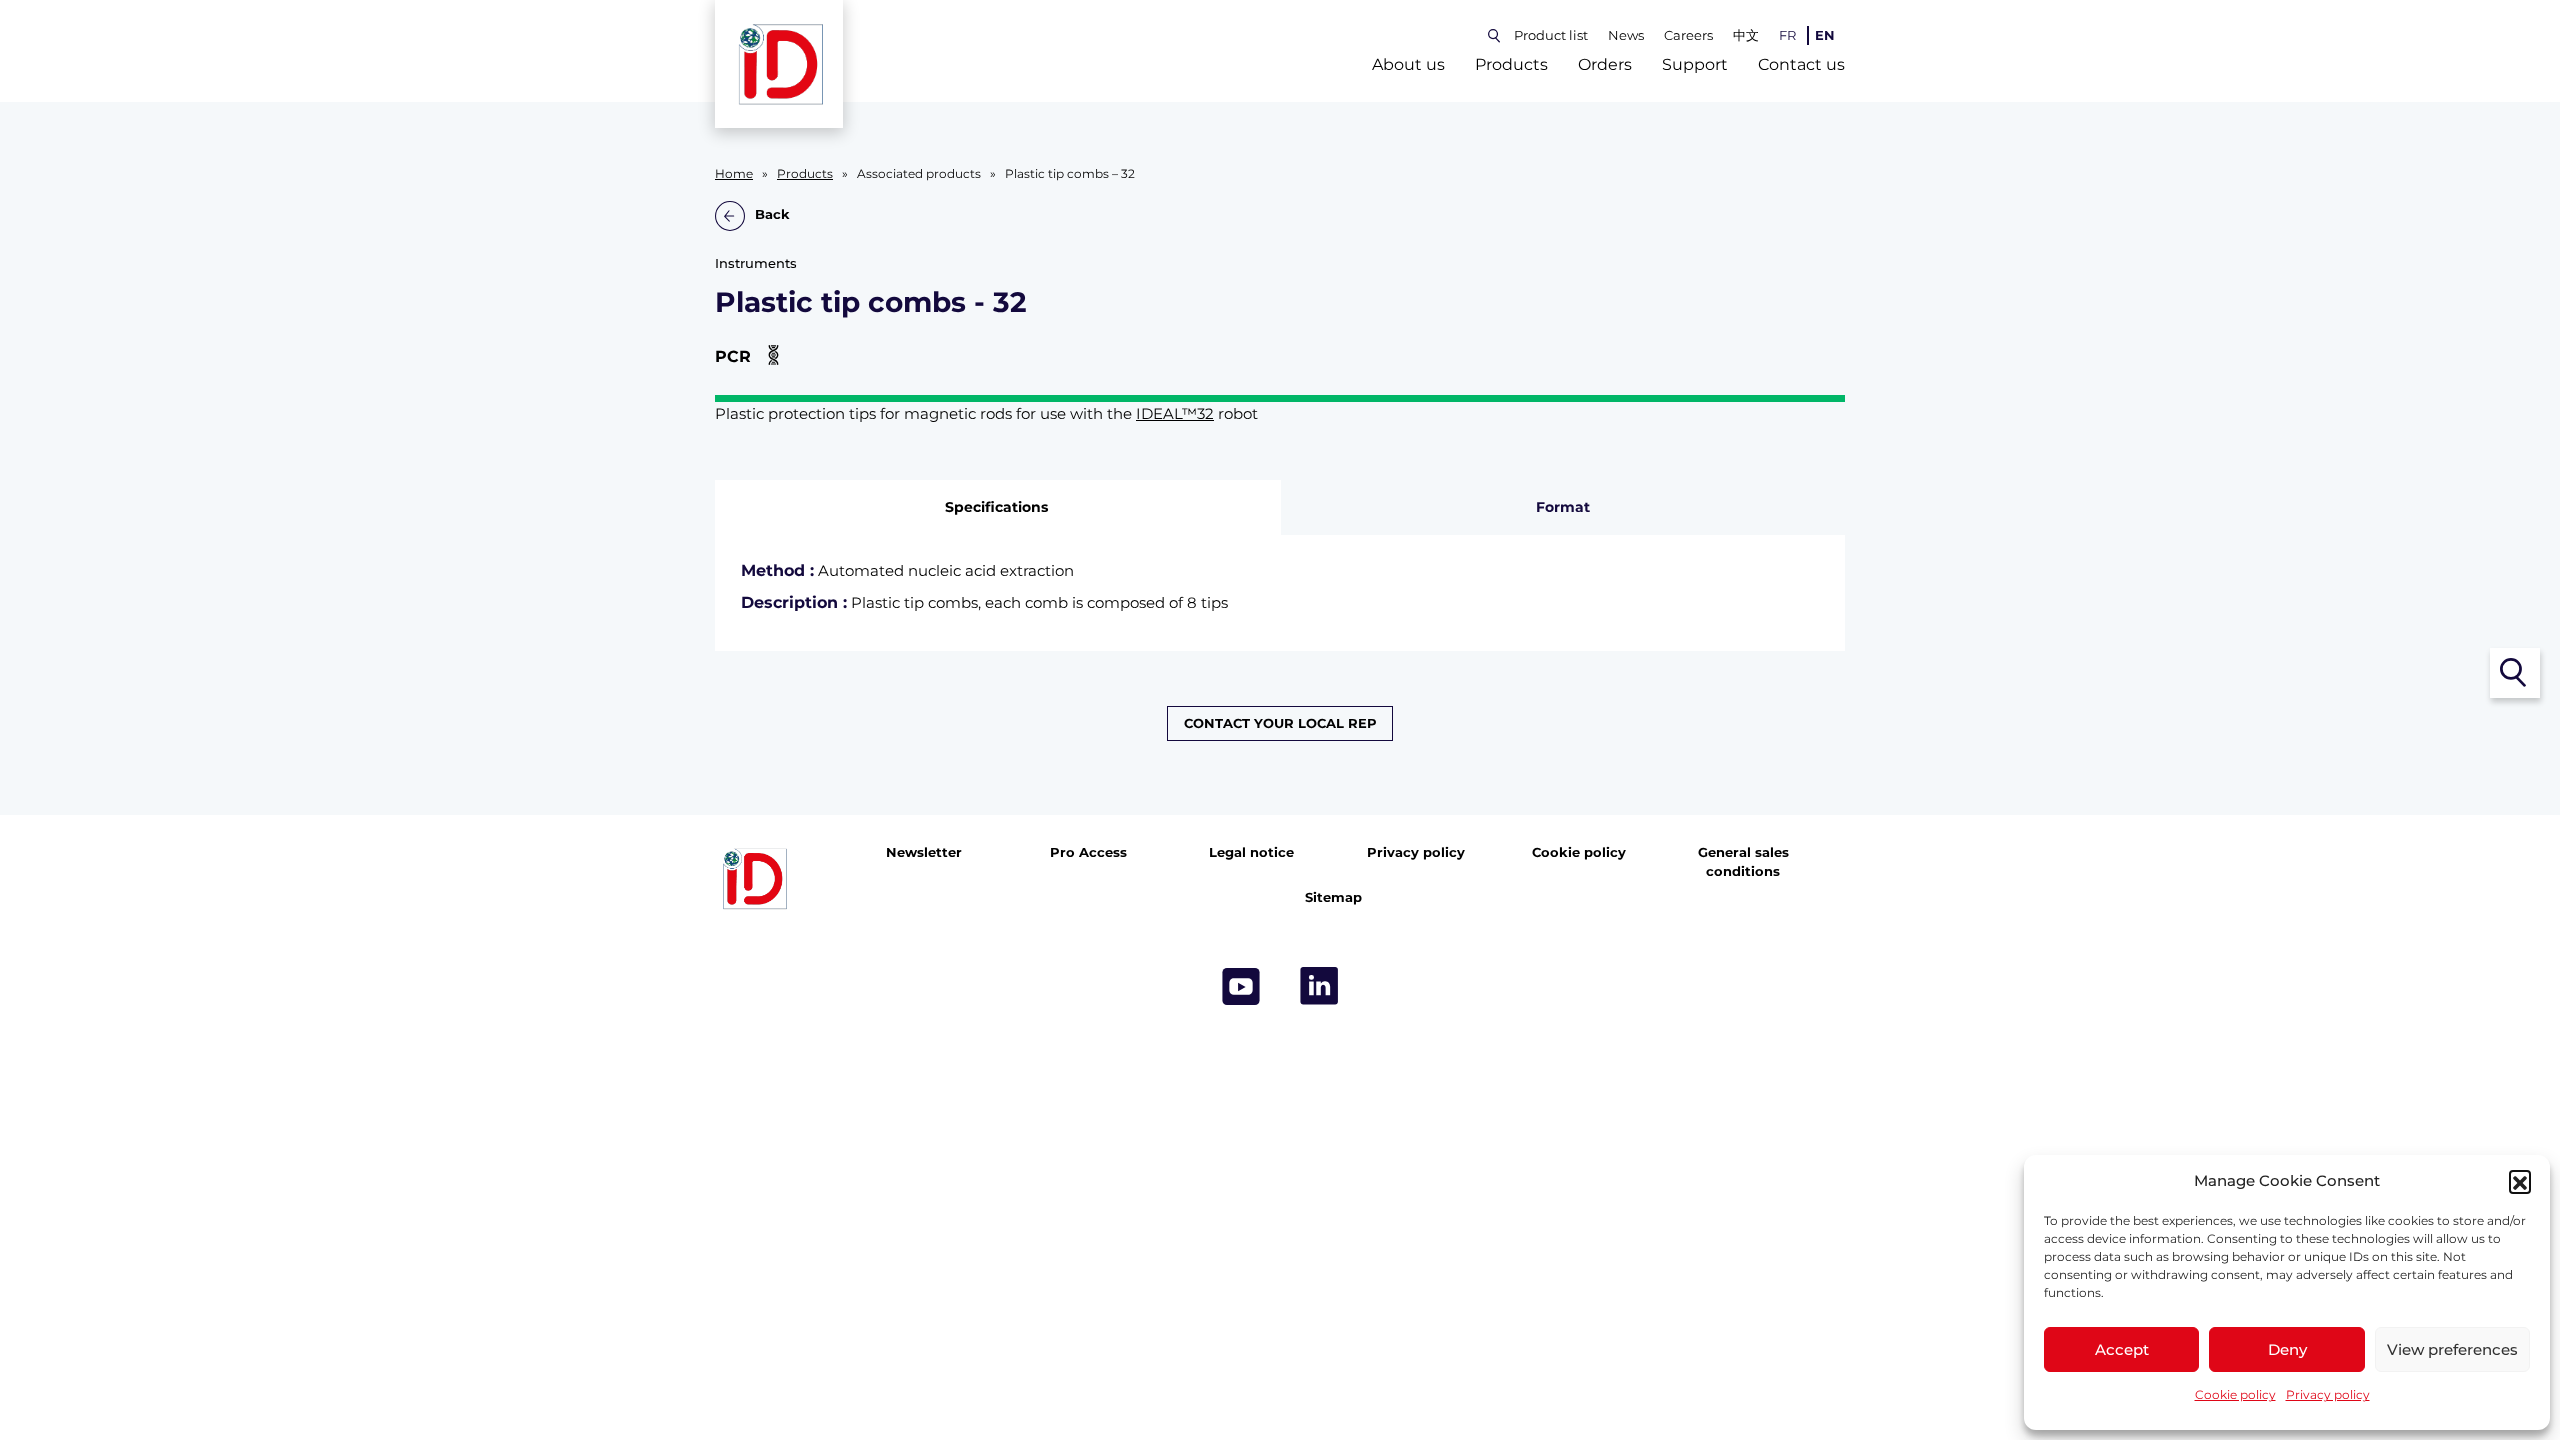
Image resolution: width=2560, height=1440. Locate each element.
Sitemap (1333, 897)
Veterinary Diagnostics (1120, 808)
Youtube (1241, 986)
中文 (1746, 35)
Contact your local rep (1280, 723)
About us (1408, 64)
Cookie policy (2235, 1394)
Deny (2287, 1349)
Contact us (1801, 64)
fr (1787, 35)
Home (734, 174)
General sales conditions (1743, 862)
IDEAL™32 (1175, 413)
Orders (1605, 64)
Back (772, 215)
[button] (2520, 1181)
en (1825, 35)
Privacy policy (2328, 1394)
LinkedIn (1319, 986)
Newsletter (924, 852)
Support (1695, 64)
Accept (2122, 1349)
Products (1511, 64)
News (1626, 35)
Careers (1688, 35)
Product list (1551, 35)
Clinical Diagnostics (1440, 808)
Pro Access (1088, 852)
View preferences (2452, 1349)
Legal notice (1251, 852)
